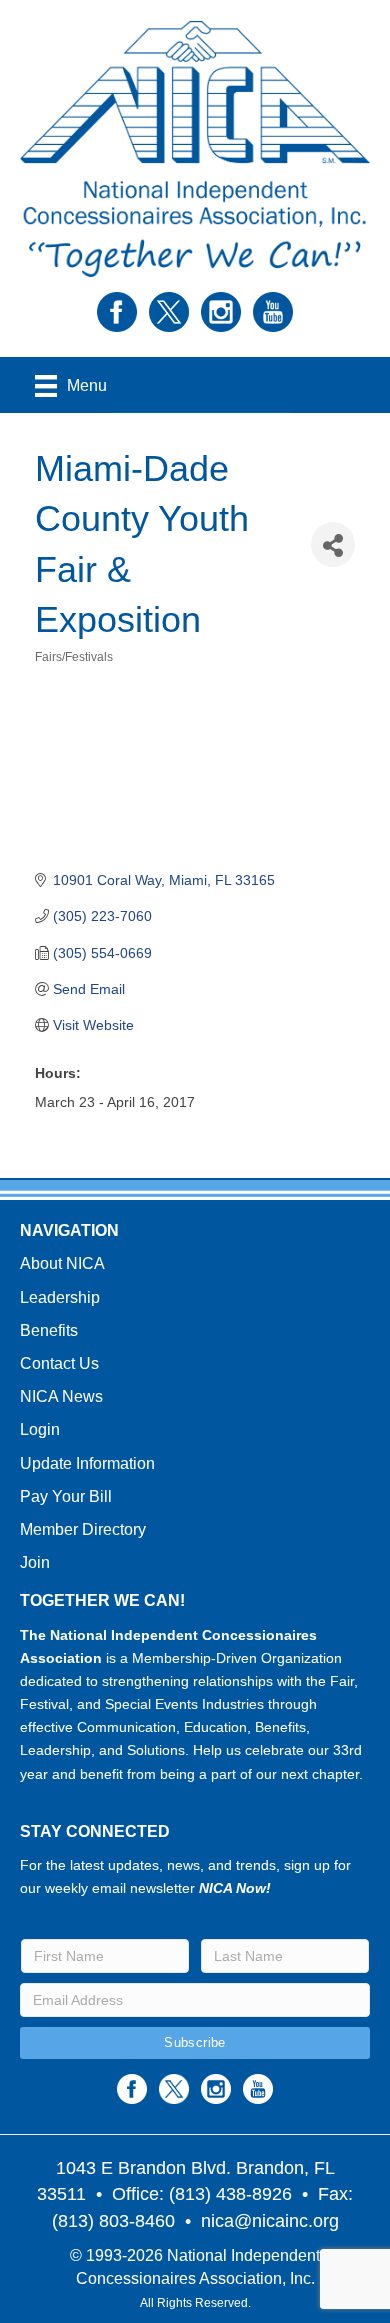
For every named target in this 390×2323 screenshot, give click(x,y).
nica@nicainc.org (270, 2221)
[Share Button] (333, 544)
